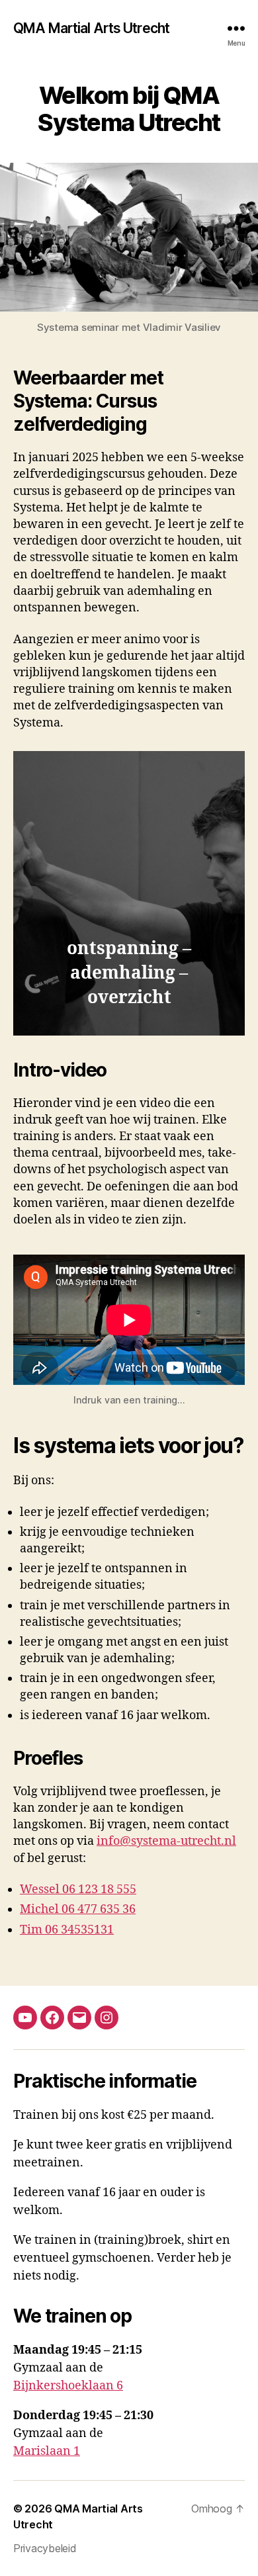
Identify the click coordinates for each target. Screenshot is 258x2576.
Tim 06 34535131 (67, 1930)
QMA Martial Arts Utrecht (91, 28)
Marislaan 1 (47, 2451)
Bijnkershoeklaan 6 (68, 2386)
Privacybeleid (45, 2548)
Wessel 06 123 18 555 (78, 1889)
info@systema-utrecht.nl (166, 1841)
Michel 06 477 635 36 (78, 1909)
